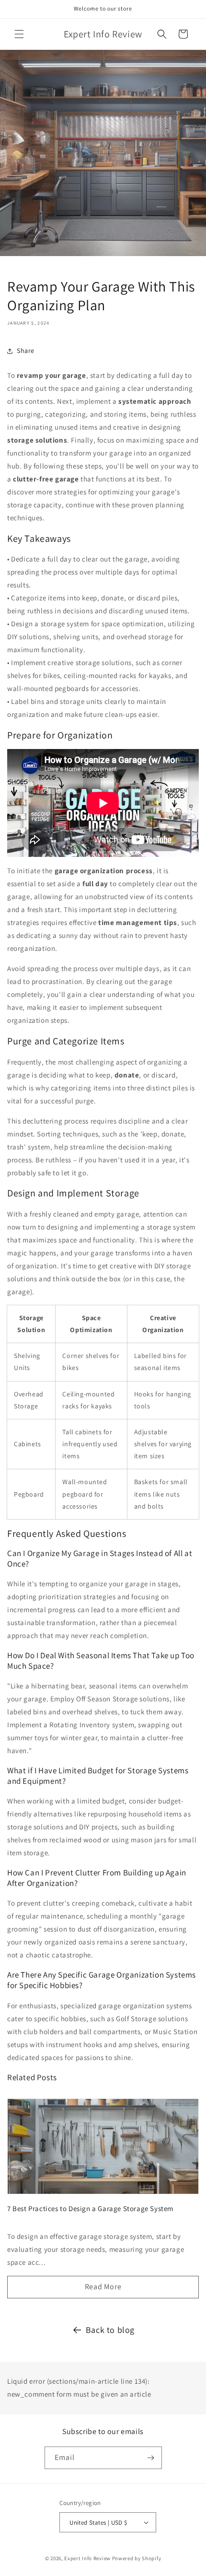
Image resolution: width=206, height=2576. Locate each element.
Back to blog (110, 2330)
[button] (19, 34)
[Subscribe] (151, 2458)
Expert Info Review (87, 2558)
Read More (103, 2287)
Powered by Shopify (137, 2558)
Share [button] (26, 351)
